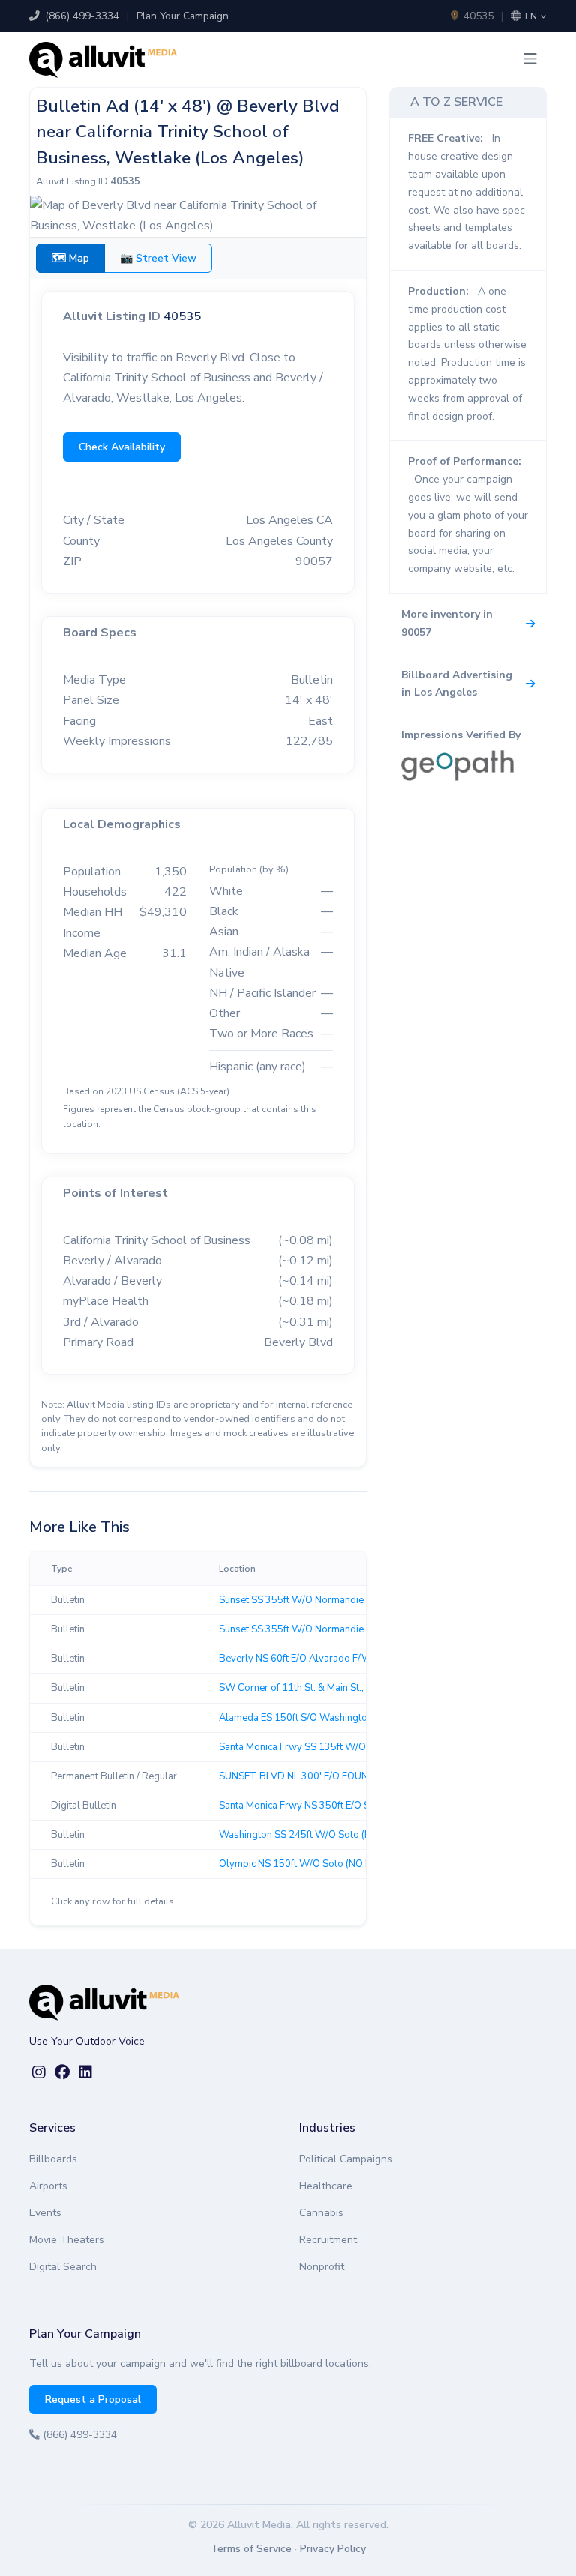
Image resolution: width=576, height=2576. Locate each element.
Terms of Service (251, 2549)
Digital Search (63, 2267)
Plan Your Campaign (183, 16)
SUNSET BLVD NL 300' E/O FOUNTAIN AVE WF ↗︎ (329, 1776)
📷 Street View (158, 258)
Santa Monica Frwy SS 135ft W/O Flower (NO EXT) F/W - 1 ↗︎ (355, 1747)
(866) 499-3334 (81, 16)
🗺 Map (70, 258)
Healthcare (326, 2186)
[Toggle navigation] (530, 60)
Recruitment (328, 2240)
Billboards (53, 2159)
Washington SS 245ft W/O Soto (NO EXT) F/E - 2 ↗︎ (332, 1835)
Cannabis (321, 2213)
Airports (48, 2186)
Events (45, 2213)
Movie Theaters (67, 2240)
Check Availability (122, 447)
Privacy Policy (333, 2549)
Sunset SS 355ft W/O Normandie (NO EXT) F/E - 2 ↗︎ (334, 1600)
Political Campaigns (346, 2159)
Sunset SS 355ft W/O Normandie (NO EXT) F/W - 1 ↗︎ (337, 1629)
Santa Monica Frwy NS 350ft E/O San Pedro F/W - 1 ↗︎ (338, 1806)
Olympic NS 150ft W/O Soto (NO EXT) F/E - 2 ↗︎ (324, 1864)
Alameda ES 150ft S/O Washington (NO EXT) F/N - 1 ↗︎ (339, 1718)
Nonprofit (322, 2267)
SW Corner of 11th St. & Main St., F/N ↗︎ (305, 1688)
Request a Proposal (93, 2399)
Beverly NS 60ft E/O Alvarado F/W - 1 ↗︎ (308, 1659)
